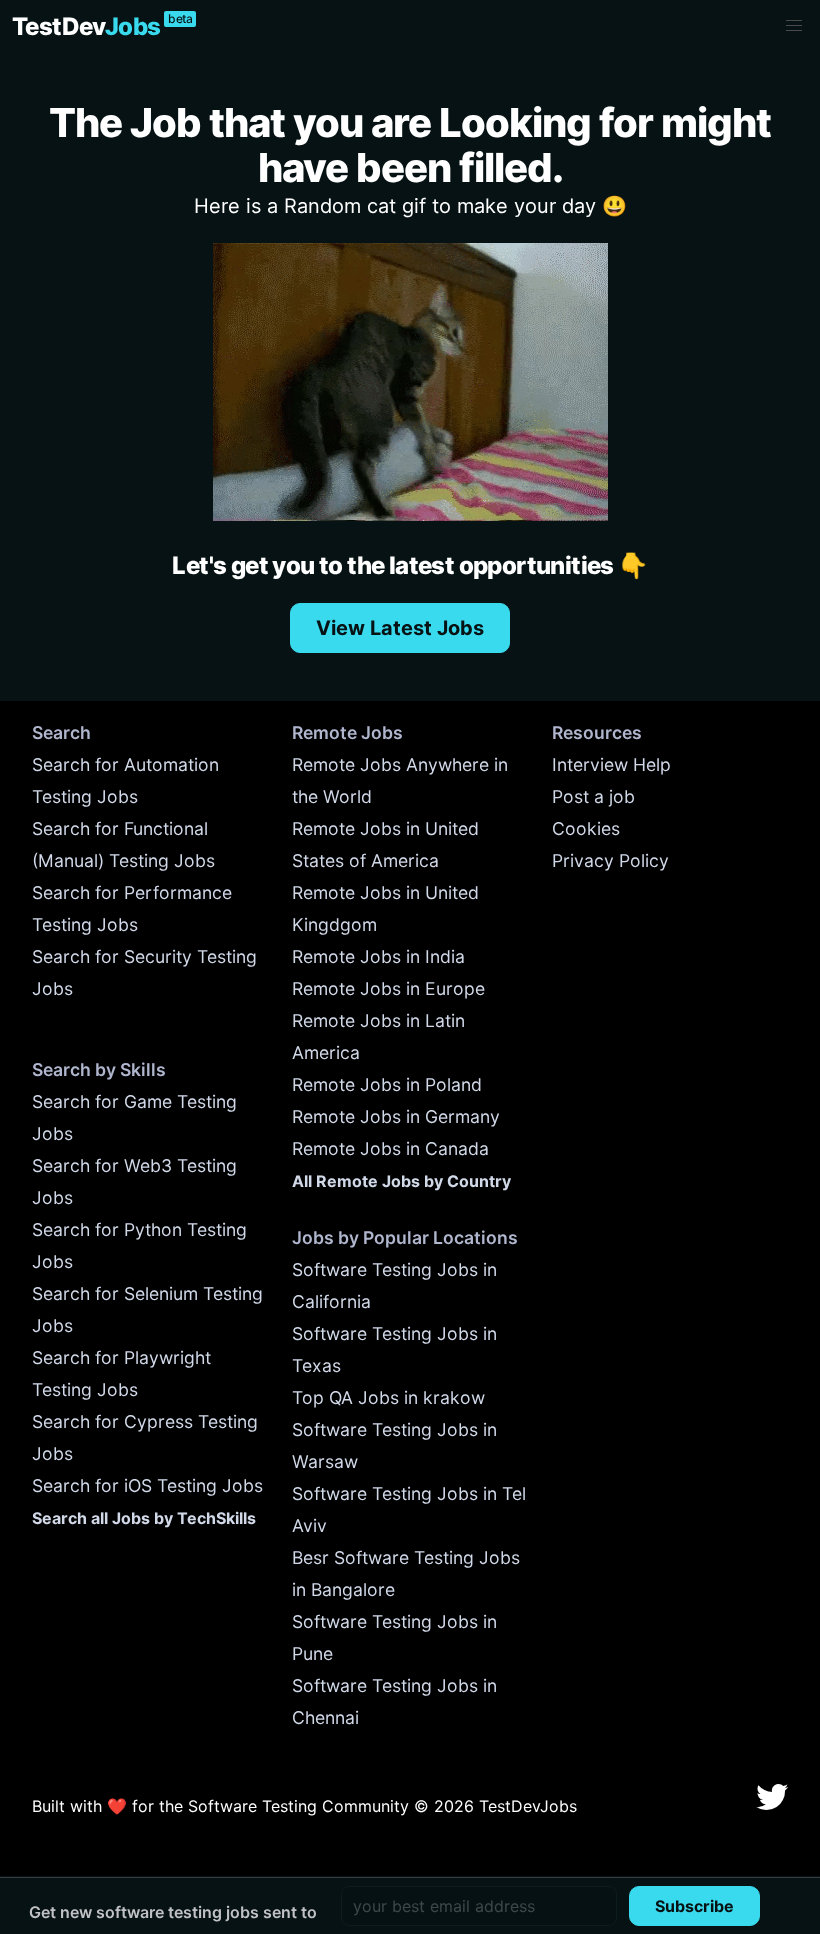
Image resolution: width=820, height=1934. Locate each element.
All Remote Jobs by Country (401, 1181)
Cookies (586, 828)
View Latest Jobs (400, 628)
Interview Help (611, 764)
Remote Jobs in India (378, 956)
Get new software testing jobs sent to (173, 1912)
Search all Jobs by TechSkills (144, 1518)
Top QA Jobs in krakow (388, 1397)
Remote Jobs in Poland (387, 1084)
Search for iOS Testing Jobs (147, 1485)
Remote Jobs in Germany (396, 1116)
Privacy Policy (610, 860)
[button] (794, 26)
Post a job (593, 796)
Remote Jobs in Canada (390, 1148)
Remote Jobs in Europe (388, 988)
